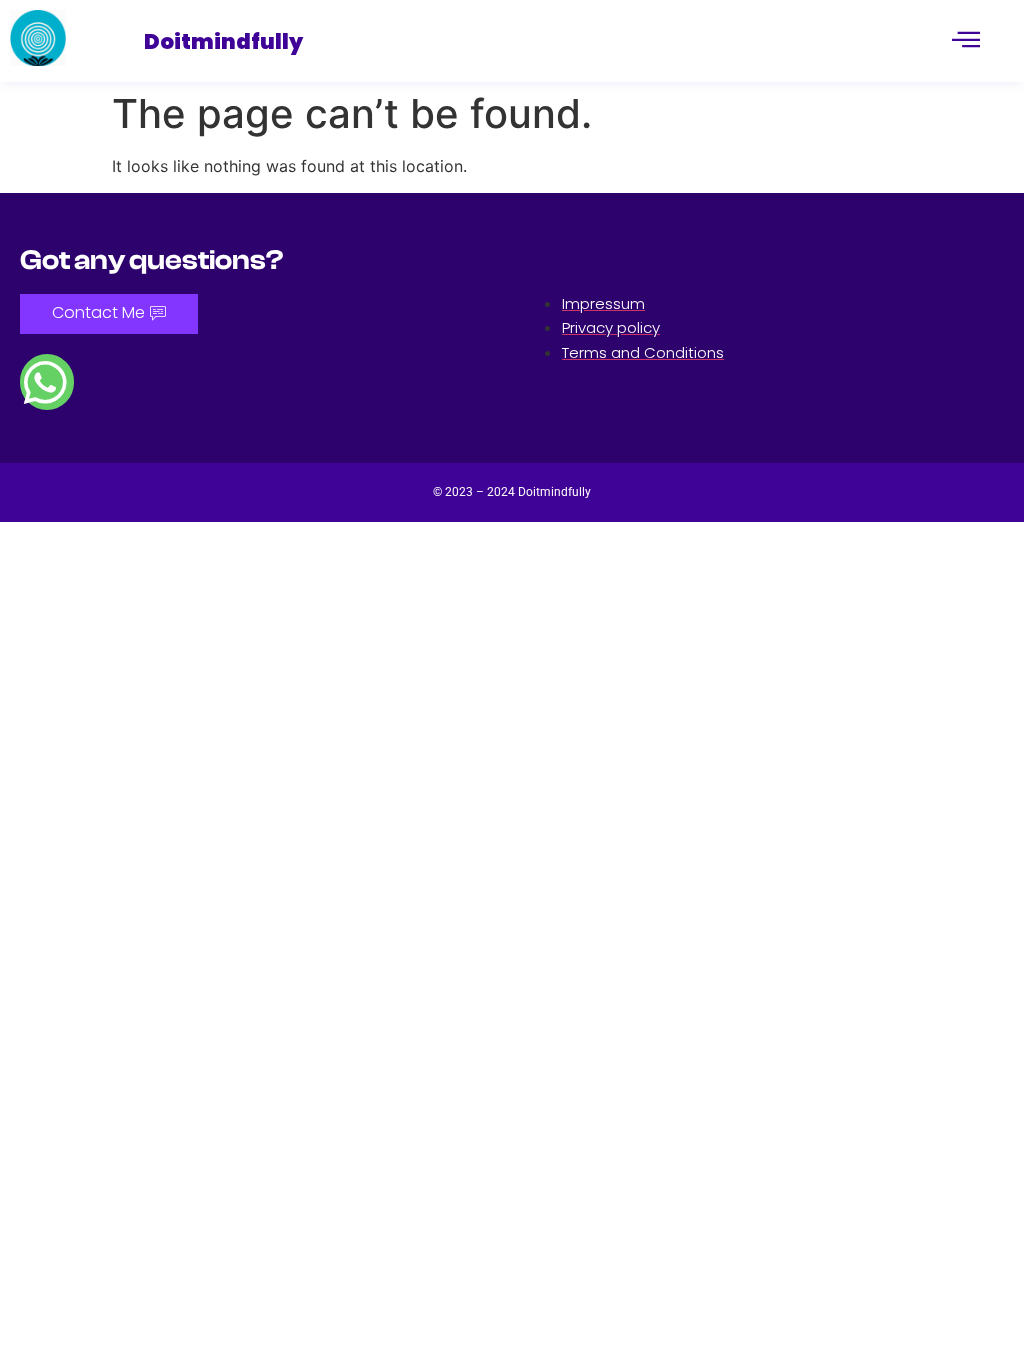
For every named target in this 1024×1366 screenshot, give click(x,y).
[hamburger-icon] (966, 41)
